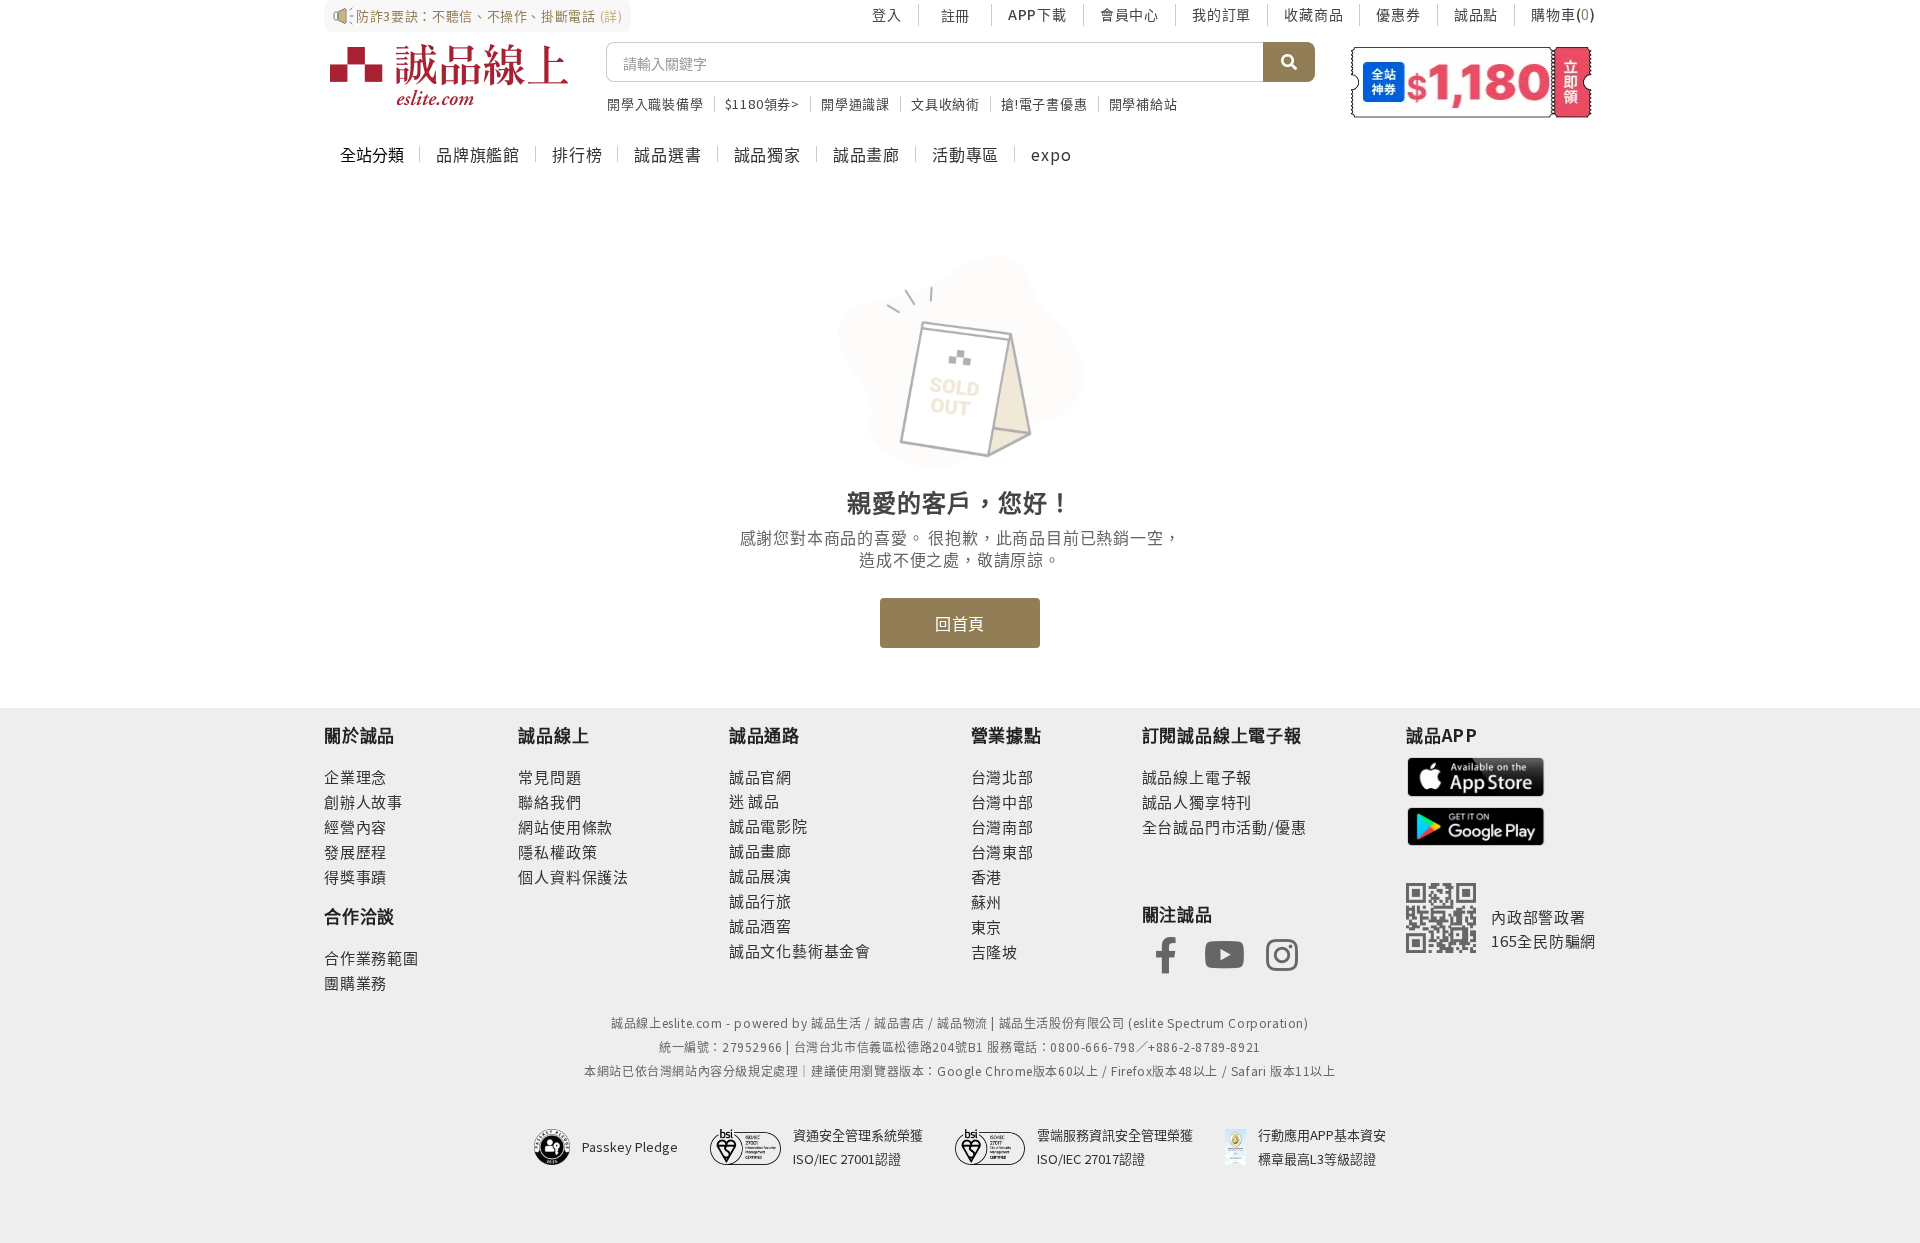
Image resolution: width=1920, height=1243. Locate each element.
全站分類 (372, 154)
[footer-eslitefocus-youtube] (1224, 952)
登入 (887, 14)
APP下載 (1037, 14)
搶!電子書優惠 (1044, 103)
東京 (987, 926)
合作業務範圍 (371, 957)
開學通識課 (855, 103)
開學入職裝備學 (655, 103)
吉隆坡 (994, 951)
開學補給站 (1143, 103)
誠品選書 (667, 154)
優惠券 (1398, 14)
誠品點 (1476, 14)
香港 (987, 876)
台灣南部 (1002, 826)
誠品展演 (760, 875)
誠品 (762, 800)
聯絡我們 (549, 801)
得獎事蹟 (355, 876)
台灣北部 (1002, 776)
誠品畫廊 (866, 154)
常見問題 (549, 776)
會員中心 (1129, 14)
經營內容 (355, 826)
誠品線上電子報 (1197, 776)
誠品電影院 (768, 825)
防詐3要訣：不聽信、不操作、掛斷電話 (489, 15)
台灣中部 (1002, 801)
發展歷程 (355, 851)
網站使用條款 (565, 826)
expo (1051, 154)
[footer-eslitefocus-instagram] (1282, 952)
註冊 (955, 15)
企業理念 (355, 776)
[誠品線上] (449, 75)
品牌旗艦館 (478, 154)
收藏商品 (1313, 14)
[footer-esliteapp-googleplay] (1476, 824)
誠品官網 (760, 776)
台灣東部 (1002, 851)
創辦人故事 (363, 801)
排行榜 (577, 154)
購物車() (1563, 14)
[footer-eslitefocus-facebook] (1166, 952)
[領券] (1471, 82)
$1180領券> (762, 103)
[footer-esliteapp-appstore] (1476, 774)
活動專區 (965, 154)
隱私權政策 (557, 851)
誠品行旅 (760, 900)
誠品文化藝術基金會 (800, 950)
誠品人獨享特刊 (1197, 801)
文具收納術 (945, 103)
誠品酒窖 (760, 925)
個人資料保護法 (573, 876)
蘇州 (987, 901)
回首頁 (960, 623)
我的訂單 (1221, 14)
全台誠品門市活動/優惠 (1224, 826)
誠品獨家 (767, 154)
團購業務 (355, 982)
